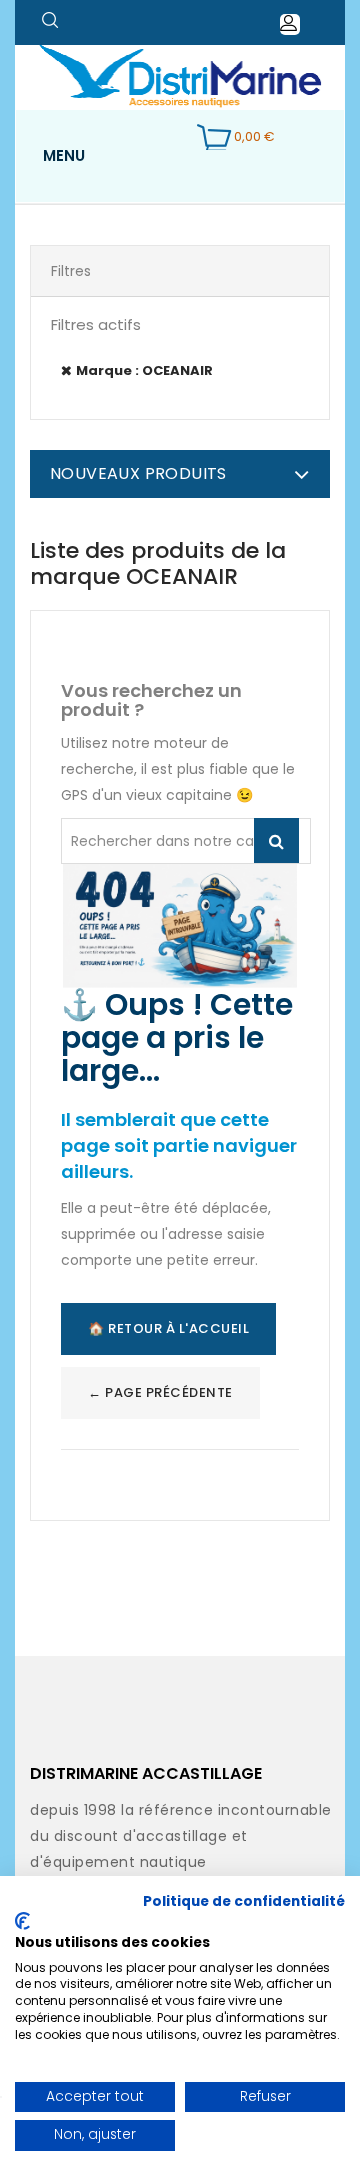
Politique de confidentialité (244, 1901)
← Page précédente (160, 1392)
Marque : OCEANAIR (144, 370)
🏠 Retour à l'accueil (168, 1328)
